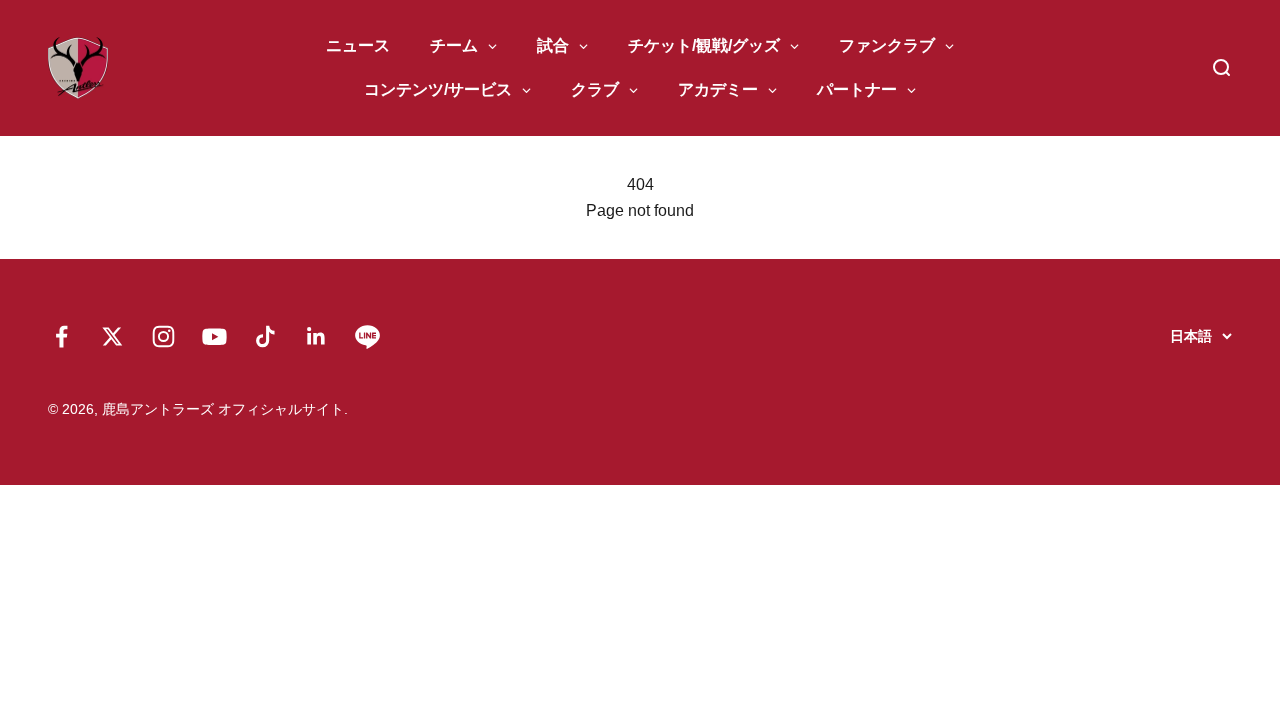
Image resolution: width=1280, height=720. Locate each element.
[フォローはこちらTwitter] (112, 336)
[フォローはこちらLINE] (367, 336)
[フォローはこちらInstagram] (163, 336)
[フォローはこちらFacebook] (61, 336)
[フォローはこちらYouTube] (214, 336)
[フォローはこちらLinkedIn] (316, 336)
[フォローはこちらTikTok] (265, 336)
